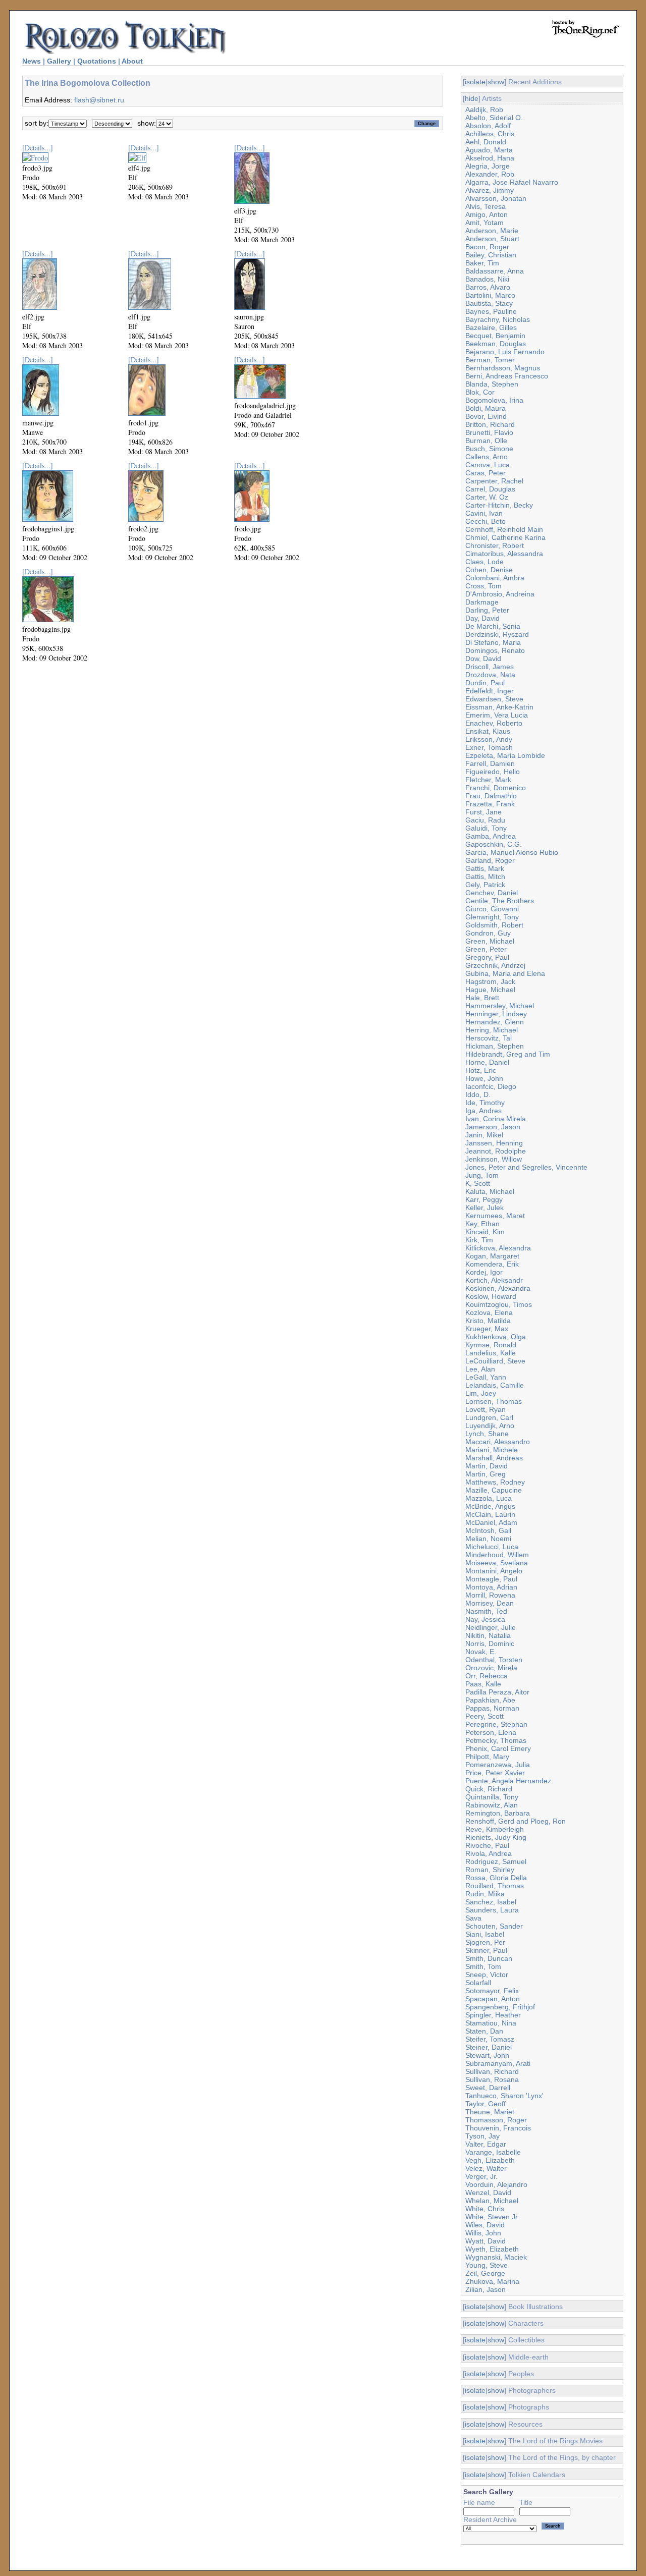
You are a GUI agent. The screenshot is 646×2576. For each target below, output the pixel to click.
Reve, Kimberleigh (495, 1829)
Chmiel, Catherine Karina (505, 537)
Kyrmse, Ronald (491, 1345)
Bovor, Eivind (486, 416)
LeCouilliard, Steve (495, 1361)
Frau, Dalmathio (491, 796)
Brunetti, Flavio (489, 432)
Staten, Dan (484, 2031)
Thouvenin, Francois (498, 2128)
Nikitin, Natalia (488, 1635)
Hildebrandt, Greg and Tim (508, 1054)
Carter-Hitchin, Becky (499, 505)
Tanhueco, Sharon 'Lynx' (504, 2096)
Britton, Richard (490, 424)
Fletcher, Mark (488, 780)
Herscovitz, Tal (489, 1038)
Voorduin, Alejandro (496, 2184)
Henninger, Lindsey (496, 1014)
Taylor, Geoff (486, 2104)
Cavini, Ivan (484, 513)
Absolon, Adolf (488, 126)
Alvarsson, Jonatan (496, 198)
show (496, 82)
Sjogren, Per (485, 1942)
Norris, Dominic (490, 1643)
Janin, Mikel (484, 1135)
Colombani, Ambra (495, 578)
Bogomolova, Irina (494, 400)
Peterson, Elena (491, 1732)
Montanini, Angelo (494, 1571)
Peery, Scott (484, 1716)
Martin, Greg (486, 1474)
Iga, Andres (483, 1111)
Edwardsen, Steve (494, 699)
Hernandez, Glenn (495, 1022)
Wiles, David (485, 2225)
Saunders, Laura (492, 1910)
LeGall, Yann (486, 1377)
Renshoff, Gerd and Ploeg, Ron (516, 1821)
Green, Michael (490, 941)
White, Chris (485, 2209)
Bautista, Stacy (489, 303)
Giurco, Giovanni (492, 909)
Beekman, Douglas (496, 344)
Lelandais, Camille (495, 1385)
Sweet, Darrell (488, 2088)
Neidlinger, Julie (491, 1627)
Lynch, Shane (487, 1434)
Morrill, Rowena (490, 1595)
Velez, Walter (486, 2168)
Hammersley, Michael (500, 1006)
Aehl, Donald (486, 142)
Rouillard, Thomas (495, 1886)
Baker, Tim (482, 263)
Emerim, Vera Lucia (497, 715)
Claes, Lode (484, 562)
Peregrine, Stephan (496, 1724)
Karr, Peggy (484, 1199)
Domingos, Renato (495, 650)
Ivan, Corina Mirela (496, 1119)
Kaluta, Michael (490, 1191)
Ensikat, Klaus (488, 731)
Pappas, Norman (492, 1708)
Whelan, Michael (492, 2201)
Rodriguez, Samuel (496, 1861)
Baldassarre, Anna (495, 271)
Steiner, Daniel (489, 2047)
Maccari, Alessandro (498, 1442)
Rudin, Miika (485, 1894)
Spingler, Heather (493, 2015)
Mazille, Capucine (494, 1490)
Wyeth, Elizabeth (492, 2249)
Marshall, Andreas (494, 1458)
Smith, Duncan (489, 1958)
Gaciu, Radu (485, 820)
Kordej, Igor (484, 1272)
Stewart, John (487, 2055)
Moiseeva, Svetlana (497, 1563)
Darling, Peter (487, 610)
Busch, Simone (489, 449)
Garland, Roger (490, 860)
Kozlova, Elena (489, 1312)
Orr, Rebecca (487, 1676)
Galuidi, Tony (486, 828)
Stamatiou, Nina (491, 2023)
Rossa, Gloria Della (496, 1878)
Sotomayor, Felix (492, 1991)
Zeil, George (485, 2273)
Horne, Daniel (487, 1062)
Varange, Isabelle (493, 2152)
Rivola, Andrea (489, 1853)
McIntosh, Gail (488, 1530)
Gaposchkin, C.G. (494, 844)
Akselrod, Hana (490, 158)
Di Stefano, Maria (493, 642)
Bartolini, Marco (490, 295)
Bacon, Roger (487, 247)
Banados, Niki (487, 279)
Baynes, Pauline (491, 311)
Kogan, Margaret (492, 1256)
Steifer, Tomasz (490, 2039)
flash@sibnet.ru (99, 100)
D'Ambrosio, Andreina (500, 594)
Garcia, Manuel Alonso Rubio (512, 852)
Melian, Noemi (488, 1539)
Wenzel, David (488, 2193)
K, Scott (478, 1183)
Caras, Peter (486, 473)
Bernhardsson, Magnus (503, 368)
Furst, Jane (483, 812)
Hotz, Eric (481, 1070)
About (132, 61)
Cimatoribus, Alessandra (504, 554)
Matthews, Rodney (495, 1482)
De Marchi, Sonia (493, 626)
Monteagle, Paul (491, 1579)
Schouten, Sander (494, 1926)
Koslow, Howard (491, 1296)
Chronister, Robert (495, 545)
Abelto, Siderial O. (494, 118)
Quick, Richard (489, 1789)
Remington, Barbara (498, 1813)
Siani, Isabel (485, 1934)
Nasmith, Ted (486, 1611)
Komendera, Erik (492, 1264)
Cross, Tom (483, 586)
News (32, 61)
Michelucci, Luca (492, 1547)
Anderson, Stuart (492, 239)
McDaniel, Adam (491, 1522)
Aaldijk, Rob (484, 109)
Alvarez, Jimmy (490, 190)
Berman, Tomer (490, 360)
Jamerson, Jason (493, 1127)
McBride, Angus (490, 1506)
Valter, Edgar (486, 2144)
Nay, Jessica (485, 1619)
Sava (473, 1918)
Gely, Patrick (485, 885)
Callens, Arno (487, 457)
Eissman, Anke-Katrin (499, 707)
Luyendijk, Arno (490, 1426)
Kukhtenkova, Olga (496, 1337)
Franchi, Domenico (496, 788)
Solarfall (478, 1983)
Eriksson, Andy (489, 739)
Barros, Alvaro (488, 287)
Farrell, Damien (490, 763)
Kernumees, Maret (495, 1216)
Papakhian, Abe (490, 1700)
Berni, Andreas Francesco (507, 376)
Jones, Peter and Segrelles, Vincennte (526, 1167)
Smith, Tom (483, 1966)
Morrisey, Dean (490, 1603)
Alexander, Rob (490, 174)
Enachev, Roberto (494, 723)
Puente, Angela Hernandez (508, 1781)
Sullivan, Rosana (492, 2079)
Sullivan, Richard (492, 2071)
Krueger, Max (487, 1329)
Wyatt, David (486, 2241)
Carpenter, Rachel (494, 481)
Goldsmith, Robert (494, 925)
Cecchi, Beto (486, 521)
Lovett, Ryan (486, 1409)
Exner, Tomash (489, 747)
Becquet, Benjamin (495, 336)
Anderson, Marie (492, 231)
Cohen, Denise (489, 570)
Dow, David (483, 659)
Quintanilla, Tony (492, 1797)
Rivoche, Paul (487, 1845)
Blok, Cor (480, 392)
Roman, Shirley (490, 1870)
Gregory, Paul (487, 957)
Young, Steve (487, 2265)
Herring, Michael (492, 1030)
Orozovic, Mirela (491, 1668)
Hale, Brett (482, 998)
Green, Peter (486, 949)
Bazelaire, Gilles (491, 327)
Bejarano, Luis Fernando (505, 352)
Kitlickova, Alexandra (498, 1248)
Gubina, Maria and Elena (505, 973)
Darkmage (482, 602)
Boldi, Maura (486, 408)
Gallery (59, 61)
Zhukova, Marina (492, 2281)
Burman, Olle (486, 441)
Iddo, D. (478, 1094)
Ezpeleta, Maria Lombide (505, 755)
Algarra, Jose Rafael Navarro (512, 182)
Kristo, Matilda (488, 1321)
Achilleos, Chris (490, 134)
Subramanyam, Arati (498, 2063)
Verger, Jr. (481, 2176)
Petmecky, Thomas (496, 1740)
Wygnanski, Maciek (496, 2257)
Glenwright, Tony (492, 917)
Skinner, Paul (486, 1950)
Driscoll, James (490, 667)
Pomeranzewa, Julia (498, 1765)
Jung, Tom (482, 1175)
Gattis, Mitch (485, 876)
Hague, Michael (490, 990)
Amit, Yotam (484, 223)
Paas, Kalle (483, 1684)
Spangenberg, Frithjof (500, 2007)
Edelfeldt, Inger (490, 691)
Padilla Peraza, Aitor (497, 1692)
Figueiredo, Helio (493, 772)
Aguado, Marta (489, 150)
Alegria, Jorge (488, 166)
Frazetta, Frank (490, 804)
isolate (475, 82)
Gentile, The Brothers (500, 901)
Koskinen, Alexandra (498, 1288)
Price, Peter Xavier (495, 1773)
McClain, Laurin (490, 1514)
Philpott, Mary (487, 1757)
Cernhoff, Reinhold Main (504, 529)
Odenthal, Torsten (494, 1660)
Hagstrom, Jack (490, 981)
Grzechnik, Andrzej (495, 965)
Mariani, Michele (492, 1450)
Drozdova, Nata (490, 675)
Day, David (482, 618)
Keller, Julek (484, 1208)
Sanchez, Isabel (491, 1902)
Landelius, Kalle (491, 1353)
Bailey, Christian (491, 255)
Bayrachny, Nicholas (498, 319)
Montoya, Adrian (491, 1587)
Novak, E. (481, 1652)
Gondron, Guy (488, 933)
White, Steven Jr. (492, 2217)
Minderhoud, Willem (497, 1555)
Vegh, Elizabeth (490, 2160)
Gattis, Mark (485, 868)
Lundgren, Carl (489, 1417)
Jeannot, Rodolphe (496, 1151)
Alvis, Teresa (486, 206)
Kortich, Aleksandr (494, 1280)
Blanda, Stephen (492, 384)
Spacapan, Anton (493, 1999)
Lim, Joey (481, 1393)
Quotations (97, 61)
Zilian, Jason (486, 2289)
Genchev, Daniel (492, 893)
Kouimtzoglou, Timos (499, 1304)
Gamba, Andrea (491, 836)
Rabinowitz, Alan (492, 1805)
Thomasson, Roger (496, 2120)
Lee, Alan (480, 1369)
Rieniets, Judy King (496, 1837)
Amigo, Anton (487, 214)
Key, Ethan (482, 1224)
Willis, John (483, 2233)
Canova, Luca (488, 465)
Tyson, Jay (482, 2136)
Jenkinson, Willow (494, 1159)
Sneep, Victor (487, 1975)
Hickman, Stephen (495, 1046)
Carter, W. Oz (487, 497)
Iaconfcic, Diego (491, 1086)
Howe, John (484, 1078)
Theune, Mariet (490, 2112)
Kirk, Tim (479, 1240)
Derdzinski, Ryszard (497, 634)
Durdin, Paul (485, 683)
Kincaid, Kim (485, 1232)
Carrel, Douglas (490, 489)
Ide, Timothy (485, 1103)
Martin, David (487, 1466)
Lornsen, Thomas (494, 1401)
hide (472, 98)
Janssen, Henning (494, 1143)
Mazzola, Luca (489, 1498)
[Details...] (38, 148)
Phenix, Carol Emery (498, 1748)
